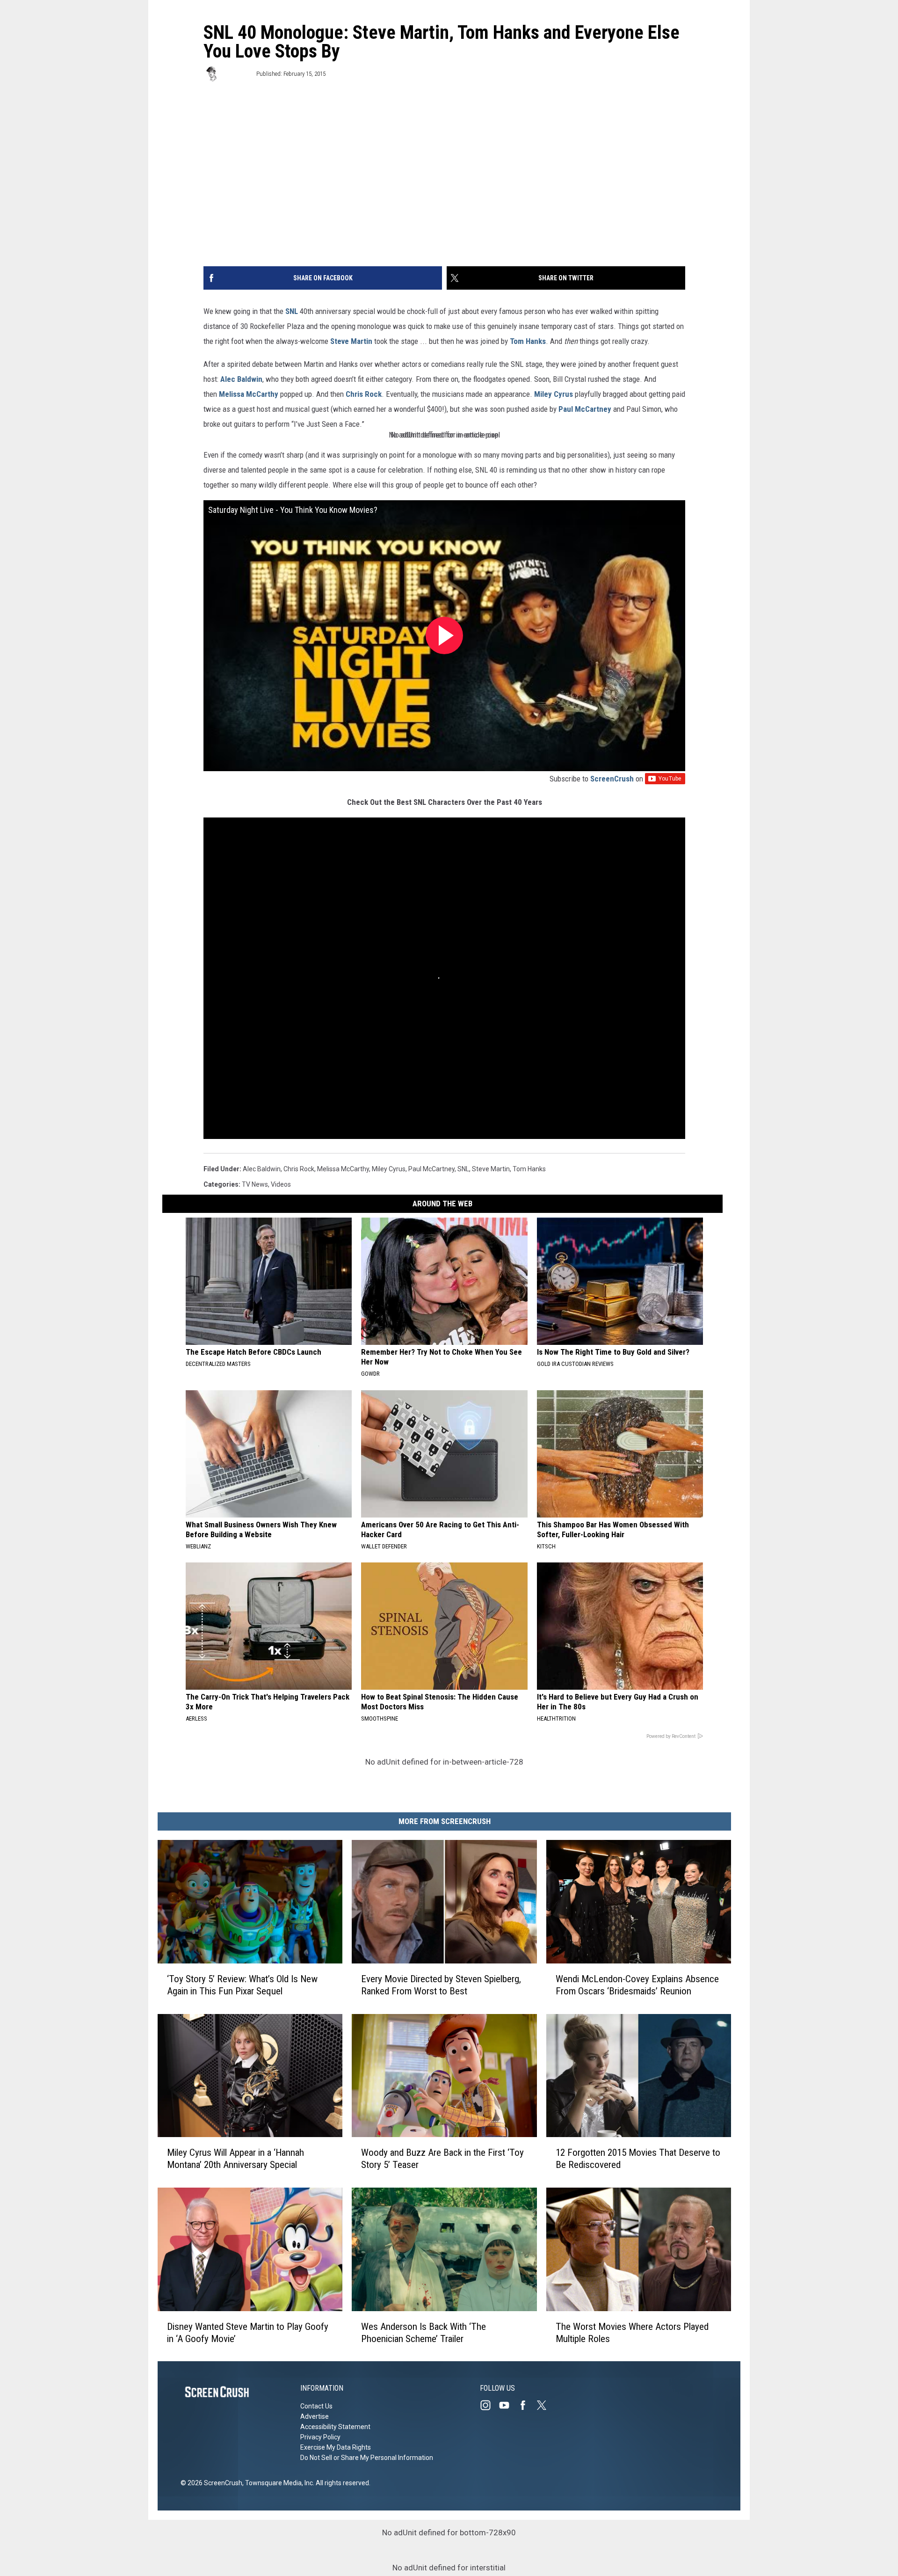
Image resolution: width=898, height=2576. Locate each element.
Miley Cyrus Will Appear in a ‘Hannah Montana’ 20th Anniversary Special (235, 2159)
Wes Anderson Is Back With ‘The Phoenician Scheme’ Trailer (424, 2332)
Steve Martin (351, 341)
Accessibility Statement (335, 2427)
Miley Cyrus (554, 394)
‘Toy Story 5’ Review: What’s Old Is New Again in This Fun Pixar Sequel (242, 1985)
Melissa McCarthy (249, 394)
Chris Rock (364, 394)
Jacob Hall (237, 74)
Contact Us (316, 2406)
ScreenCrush (612, 779)
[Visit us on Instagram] (489, 2405)
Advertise (315, 2416)
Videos (281, 1184)
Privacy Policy (320, 2437)
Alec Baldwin (241, 379)
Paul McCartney (585, 409)
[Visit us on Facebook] (527, 2405)
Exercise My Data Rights (336, 2447)
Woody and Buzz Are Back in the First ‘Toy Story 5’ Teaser (442, 2159)
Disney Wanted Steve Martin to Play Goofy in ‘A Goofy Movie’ (248, 2332)
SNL (292, 311)
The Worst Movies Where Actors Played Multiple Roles (632, 2332)
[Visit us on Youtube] (508, 2405)
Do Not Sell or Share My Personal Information (367, 2458)
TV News (255, 1184)
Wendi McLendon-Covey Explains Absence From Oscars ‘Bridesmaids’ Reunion (637, 1985)
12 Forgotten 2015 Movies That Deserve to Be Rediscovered (638, 2159)
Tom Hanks (528, 341)
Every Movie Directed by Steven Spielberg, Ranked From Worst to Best (441, 1985)
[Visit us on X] (545, 2405)
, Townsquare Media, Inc (278, 2483)
